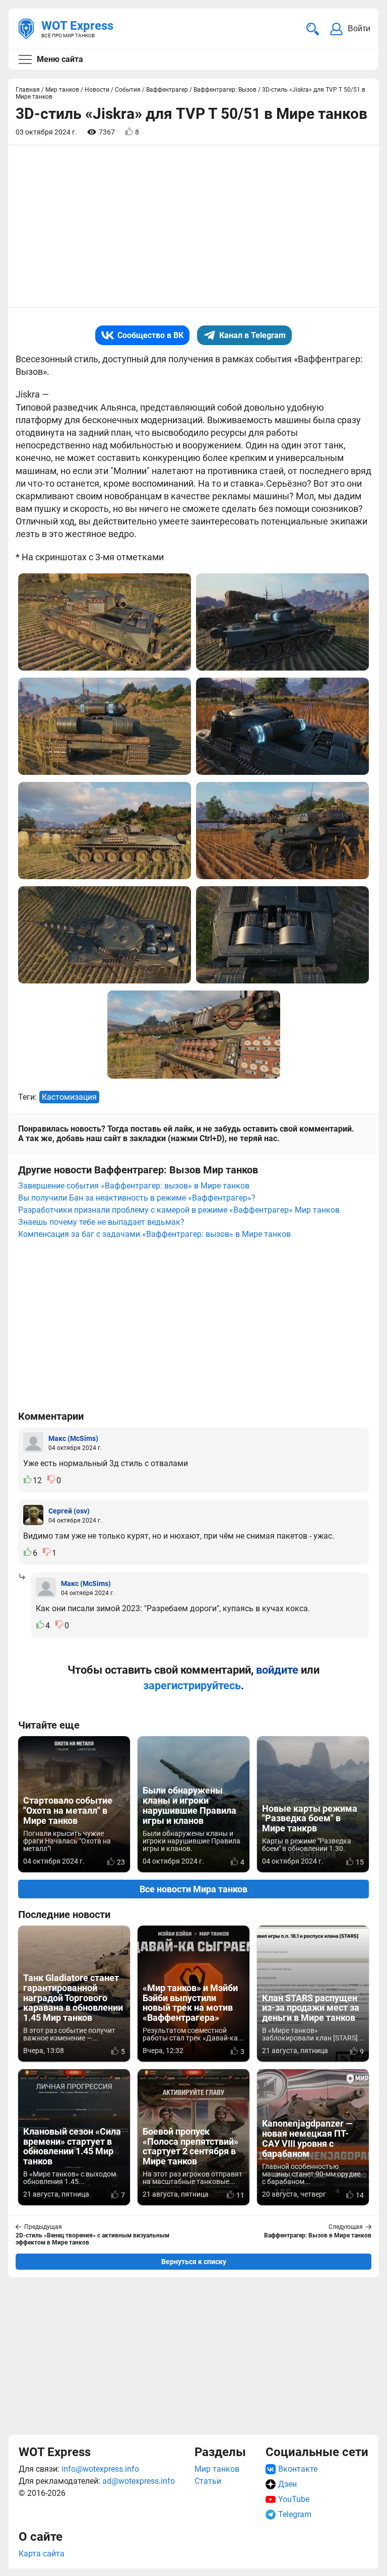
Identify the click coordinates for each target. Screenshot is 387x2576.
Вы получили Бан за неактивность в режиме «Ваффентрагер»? (137, 1198)
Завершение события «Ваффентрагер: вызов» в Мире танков (134, 1186)
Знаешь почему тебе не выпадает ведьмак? (101, 1222)
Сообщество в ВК (150, 335)
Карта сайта (42, 2554)
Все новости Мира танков (193, 1889)
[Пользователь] (33, 1442)
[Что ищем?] (313, 29)
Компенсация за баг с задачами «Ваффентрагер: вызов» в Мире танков (154, 1234)
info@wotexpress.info (100, 2469)
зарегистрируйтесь (192, 1686)
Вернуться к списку (194, 2262)
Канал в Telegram (252, 335)
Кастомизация (69, 1097)
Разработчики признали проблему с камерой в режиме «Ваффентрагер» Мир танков (179, 1210)
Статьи (208, 2481)
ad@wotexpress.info (139, 2481)
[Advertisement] (193, 2356)
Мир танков (217, 2469)
